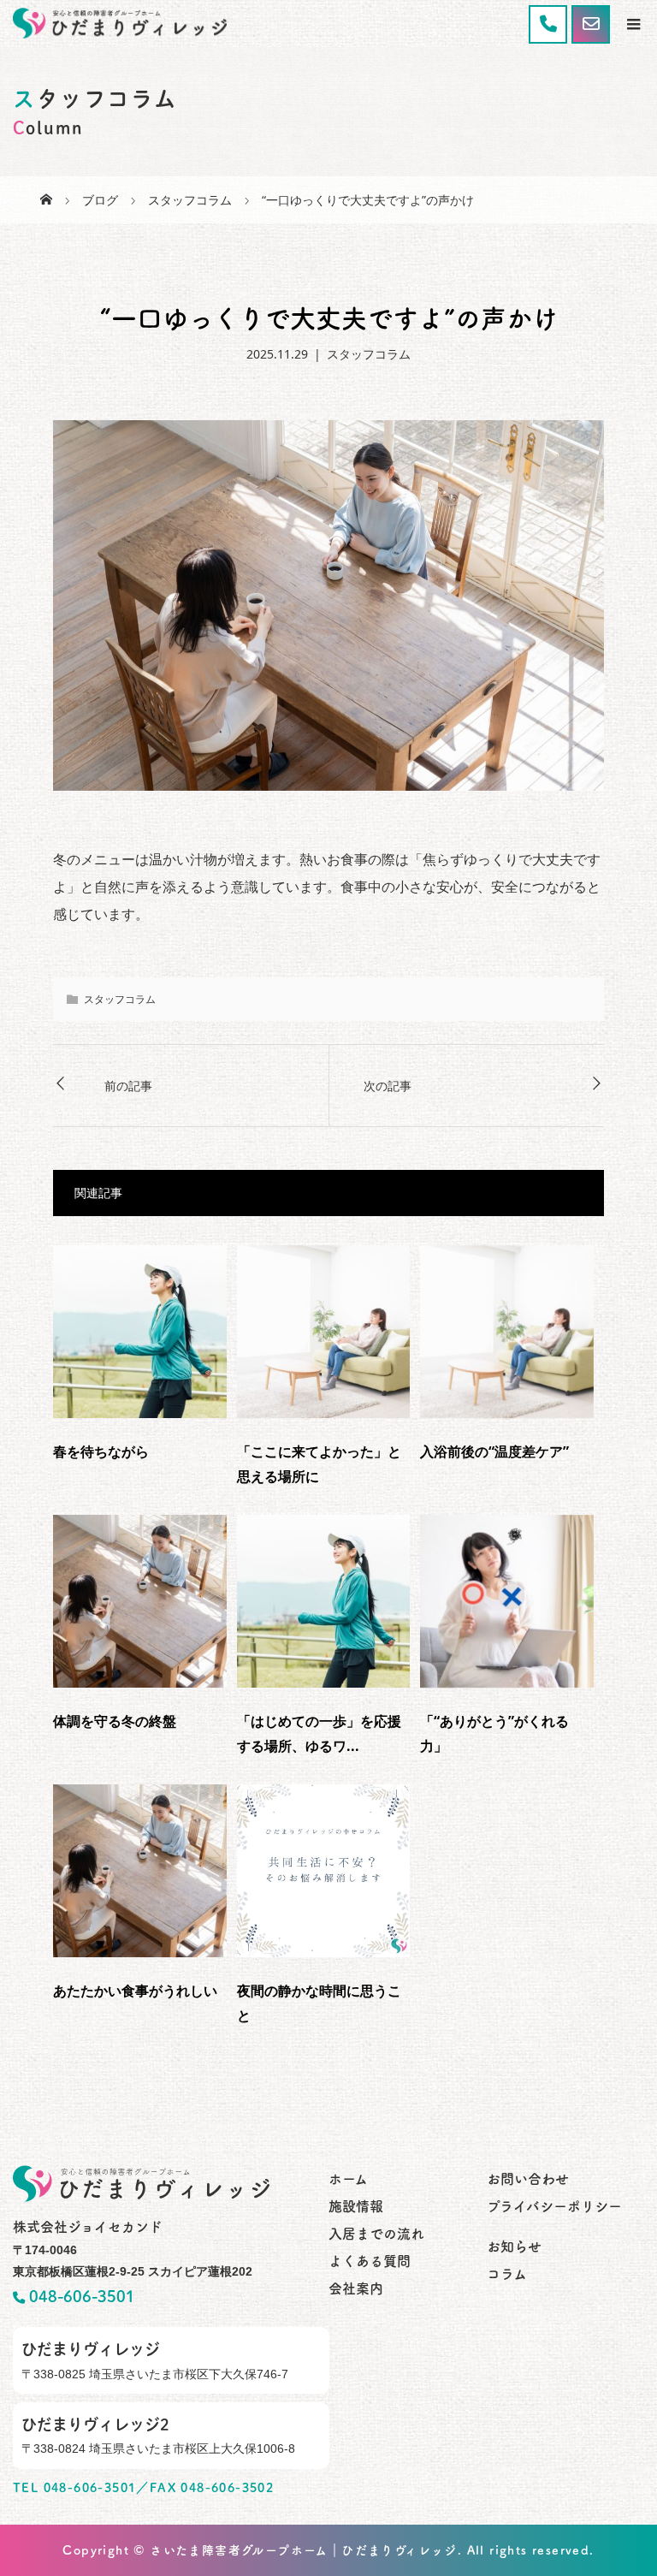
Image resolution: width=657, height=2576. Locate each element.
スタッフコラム (369, 354)
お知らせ (514, 2247)
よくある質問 (370, 2261)
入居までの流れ (376, 2234)
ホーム (348, 2179)
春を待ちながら (101, 1451)
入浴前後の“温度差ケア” (494, 1451)
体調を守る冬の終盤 (115, 1721)
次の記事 (388, 1086)
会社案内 (356, 2288)
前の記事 (128, 1086)
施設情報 (356, 2206)
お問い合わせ (528, 2179)
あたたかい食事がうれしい (135, 1991)
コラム (507, 2274)
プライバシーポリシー (554, 2206)
